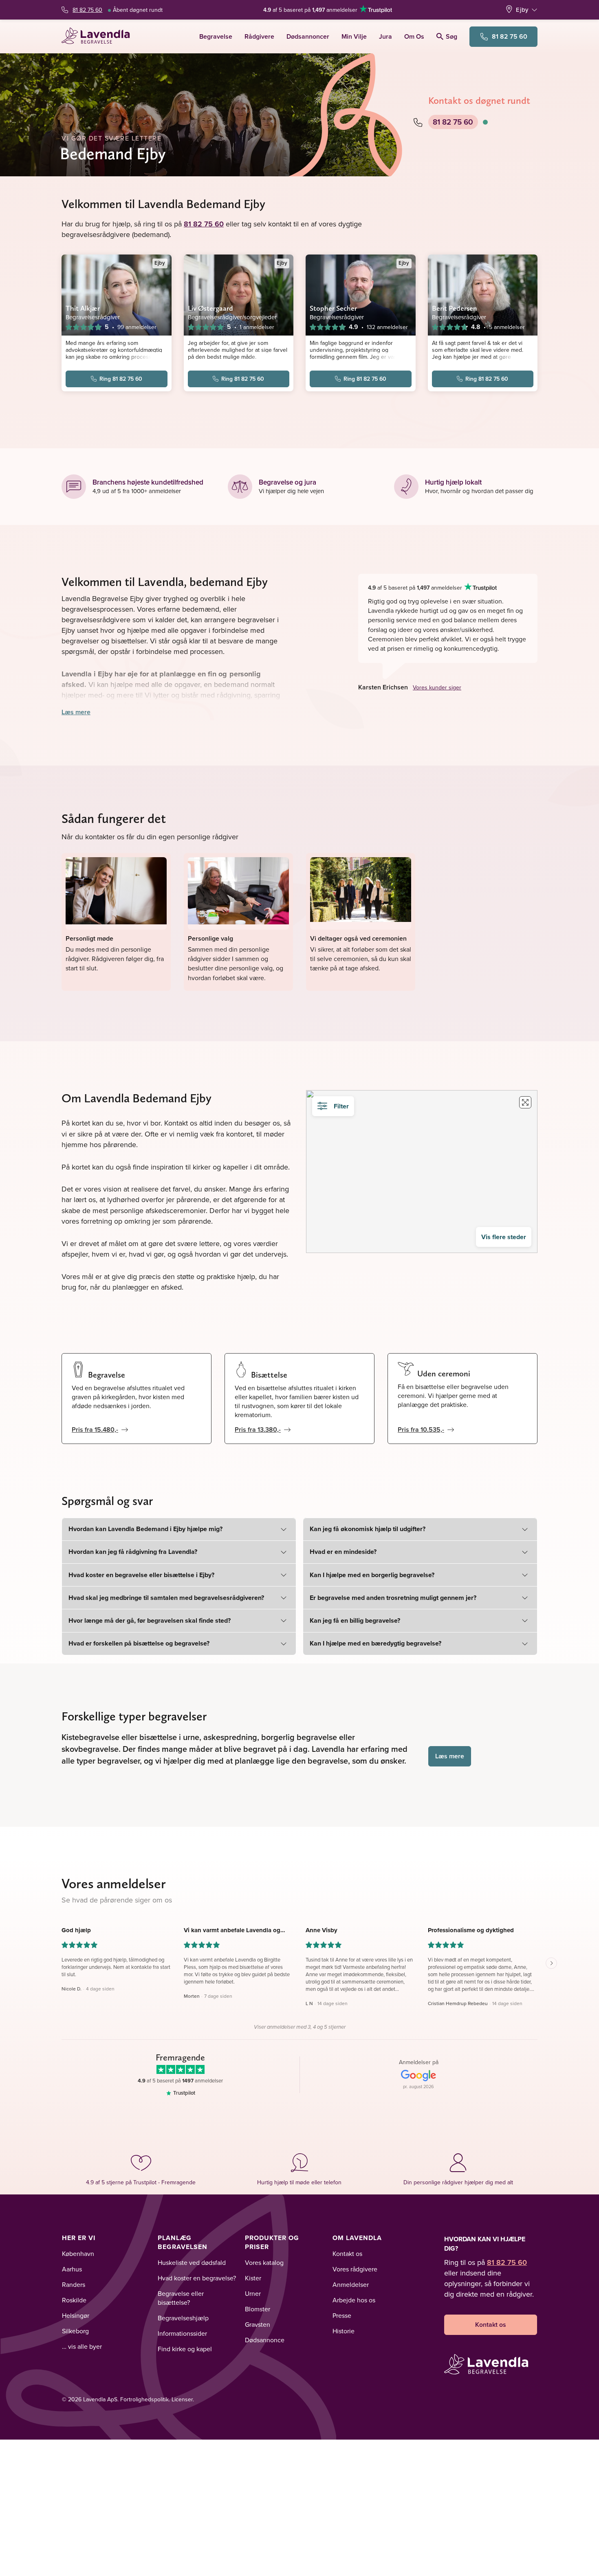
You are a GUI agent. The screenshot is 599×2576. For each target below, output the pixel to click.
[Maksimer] (525, 1102)
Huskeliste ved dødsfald (192, 2262)
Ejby (522, 10)
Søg (451, 36)
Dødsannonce (265, 2340)
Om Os (414, 36)
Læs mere (76, 712)
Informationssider (182, 2333)
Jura (385, 36)
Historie (344, 2331)
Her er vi (79, 2238)
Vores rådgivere (355, 2269)
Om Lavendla (357, 2238)
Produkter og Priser (272, 2242)
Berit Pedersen (455, 308)
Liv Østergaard (210, 308)
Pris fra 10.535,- (421, 1430)
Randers (74, 2284)
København (78, 2253)
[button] (117, 1967)
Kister (253, 2278)
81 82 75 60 (87, 10)
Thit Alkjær (83, 308)
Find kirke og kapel (185, 2349)
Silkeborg (75, 2331)
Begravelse (216, 36)
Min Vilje (354, 36)
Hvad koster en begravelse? (197, 2278)
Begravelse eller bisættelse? (181, 2298)
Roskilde (74, 2300)
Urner (253, 2293)
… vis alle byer (82, 2346)
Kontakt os (347, 2253)
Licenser (182, 2399)
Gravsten (258, 2324)
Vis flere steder (504, 1237)
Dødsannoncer (308, 36)
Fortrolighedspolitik (144, 2399)
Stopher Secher (333, 308)
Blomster (258, 2309)
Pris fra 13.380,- (258, 1430)
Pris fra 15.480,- (95, 1430)
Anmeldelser (351, 2284)
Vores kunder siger (437, 687)
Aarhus (72, 2269)
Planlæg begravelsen (183, 2242)
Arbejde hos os (354, 2300)
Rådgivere (259, 36)
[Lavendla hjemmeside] (99, 36)
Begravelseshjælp (183, 2318)
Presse (342, 2315)
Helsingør (76, 2315)
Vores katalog (264, 2262)
